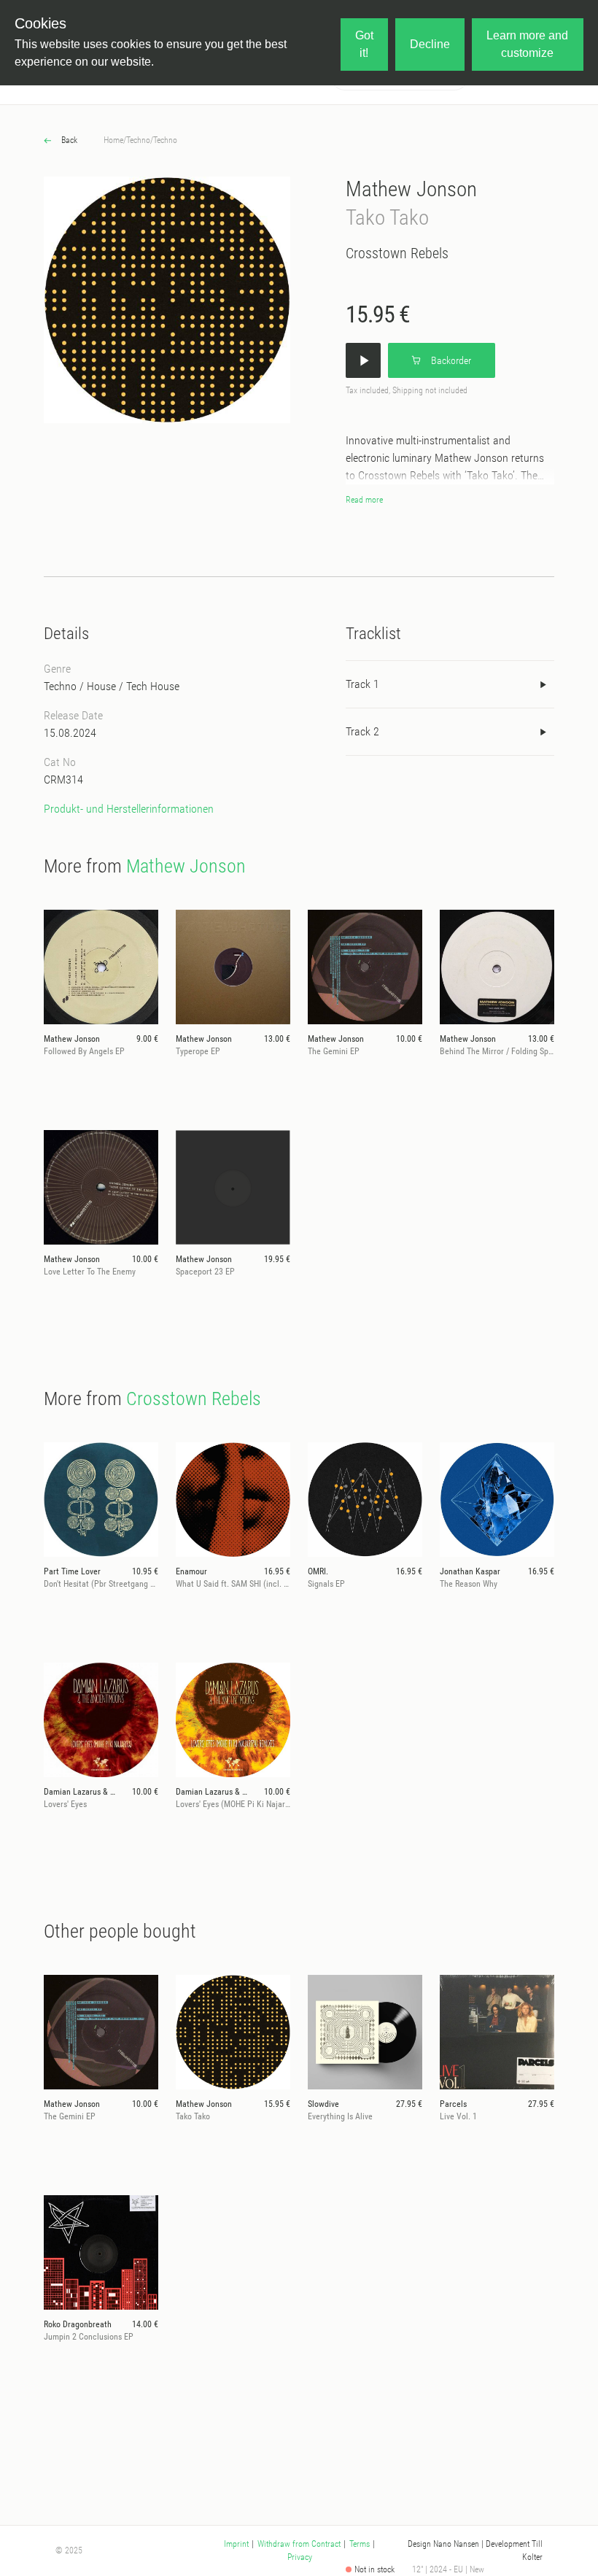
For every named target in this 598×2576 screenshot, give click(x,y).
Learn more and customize (527, 44)
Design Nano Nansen (443, 2544)
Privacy (300, 2557)
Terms (360, 2544)
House (101, 686)
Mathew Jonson (411, 189)
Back (68, 140)
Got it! (364, 44)
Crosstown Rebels (397, 253)
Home (113, 140)
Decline (430, 44)
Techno (138, 140)
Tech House (153, 686)
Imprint (236, 2544)
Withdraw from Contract (299, 2544)
